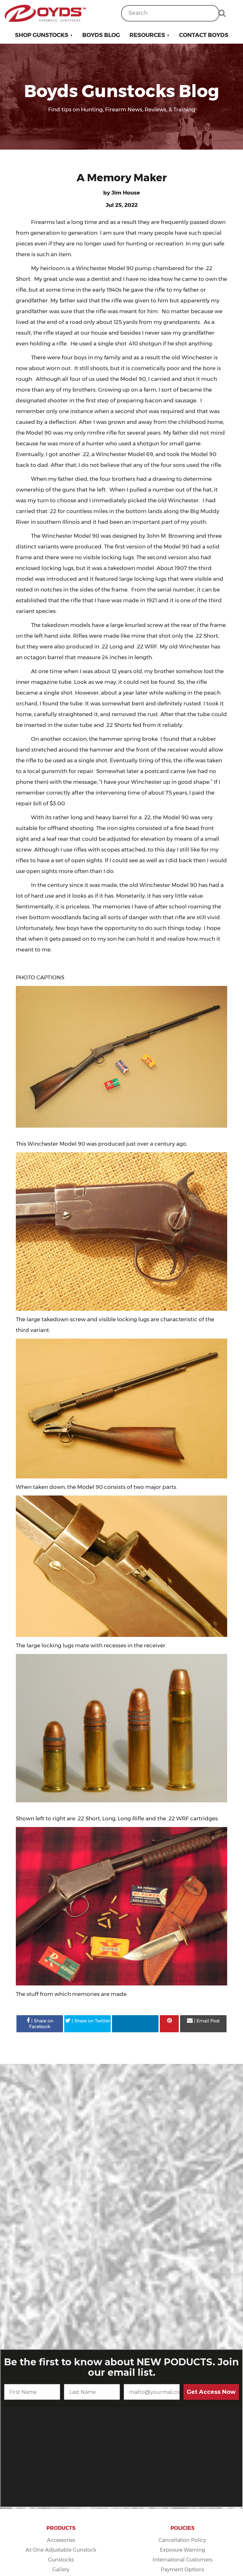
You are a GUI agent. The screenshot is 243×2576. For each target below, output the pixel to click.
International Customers (182, 2560)
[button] (44, 35)
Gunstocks (61, 2560)
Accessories (61, 2540)
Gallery (61, 2570)
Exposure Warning (182, 2550)
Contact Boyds (204, 35)
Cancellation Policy (182, 2540)
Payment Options (182, 2570)
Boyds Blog (101, 35)
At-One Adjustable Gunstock (61, 2550)
